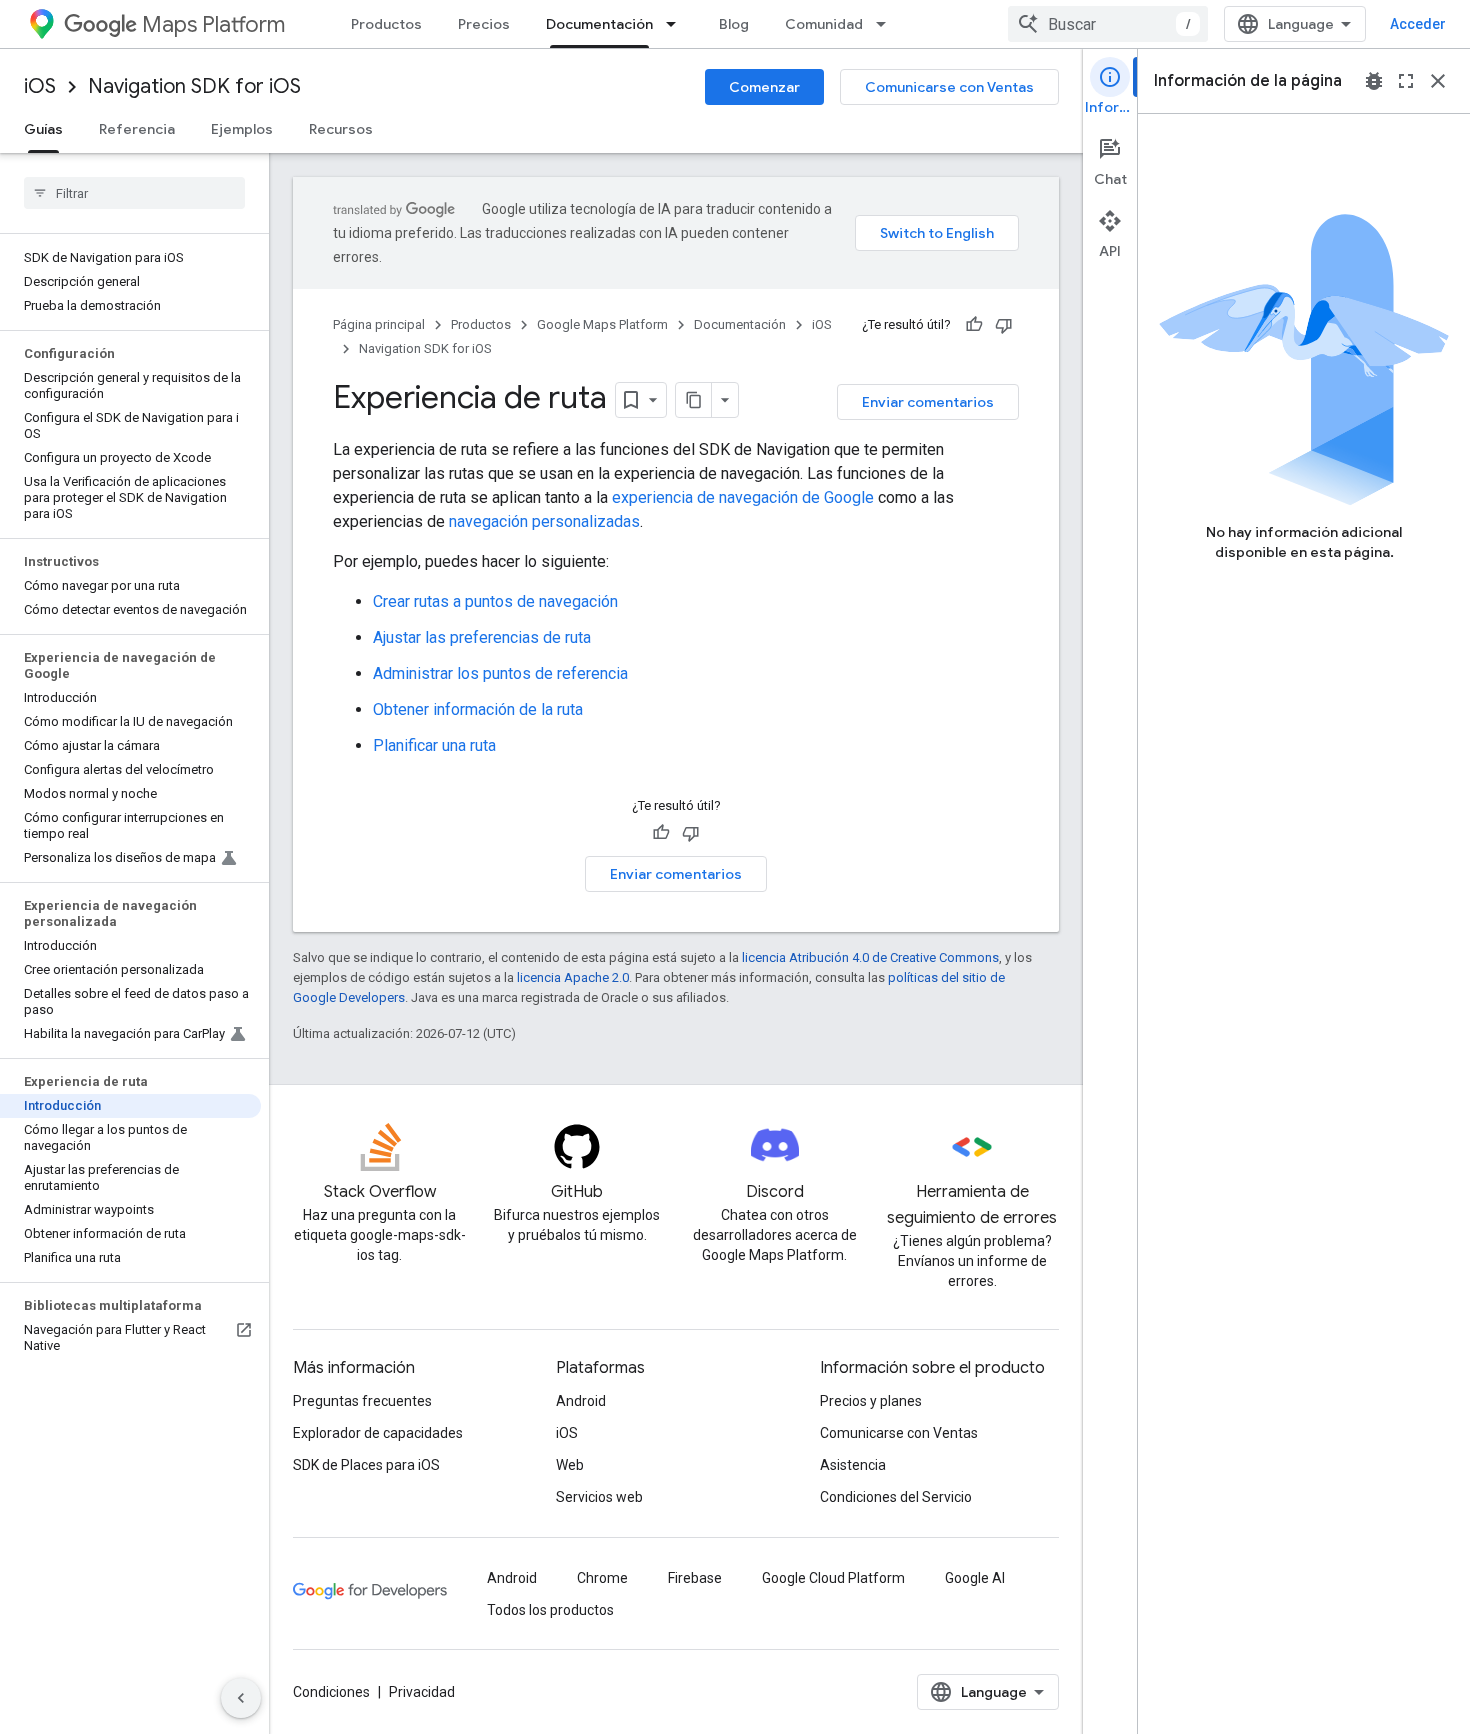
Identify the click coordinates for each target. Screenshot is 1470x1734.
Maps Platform (213, 24)
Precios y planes (871, 1401)
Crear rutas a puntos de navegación (495, 601)
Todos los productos (550, 1610)
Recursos (341, 129)
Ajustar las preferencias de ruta (482, 637)
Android (581, 1401)
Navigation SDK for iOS (194, 86)
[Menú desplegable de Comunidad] (887, 24)
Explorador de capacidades (378, 1433)
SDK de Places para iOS (366, 1465)
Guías (43, 129)
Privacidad (422, 1692)
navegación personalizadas (544, 521)
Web (570, 1465)
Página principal (379, 324)
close (1438, 81)
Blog (734, 24)
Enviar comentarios (928, 402)
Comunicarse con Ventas (949, 87)
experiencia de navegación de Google (743, 497)
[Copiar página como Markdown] (694, 400)
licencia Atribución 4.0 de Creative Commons (870, 957)
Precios (484, 24)
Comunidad (824, 24)
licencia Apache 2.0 (573, 977)
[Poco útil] (1004, 325)
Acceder (1418, 24)
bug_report (1374, 81)
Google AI (975, 1578)
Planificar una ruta (434, 745)
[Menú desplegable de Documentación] (677, 24)
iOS (40, 86)
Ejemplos (242, 129)
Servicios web (599, 1497)
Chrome (602, 1578)
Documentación (599, 24)
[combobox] (1108, 24)
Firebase (695, 1578)
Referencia (137, 129)
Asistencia (853, 1465)
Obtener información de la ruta (478, 709)
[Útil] (974, 325)
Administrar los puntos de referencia (500, 673)
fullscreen (1406, 81)
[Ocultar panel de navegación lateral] (241, 1698)
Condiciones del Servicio (896, 1497)
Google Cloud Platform (833, 1578)
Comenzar (764, 87)
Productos (386, 24)
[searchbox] (134, 193)
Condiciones (331, 1692)
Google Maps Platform (602, 324)
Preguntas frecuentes (362, 1401)
